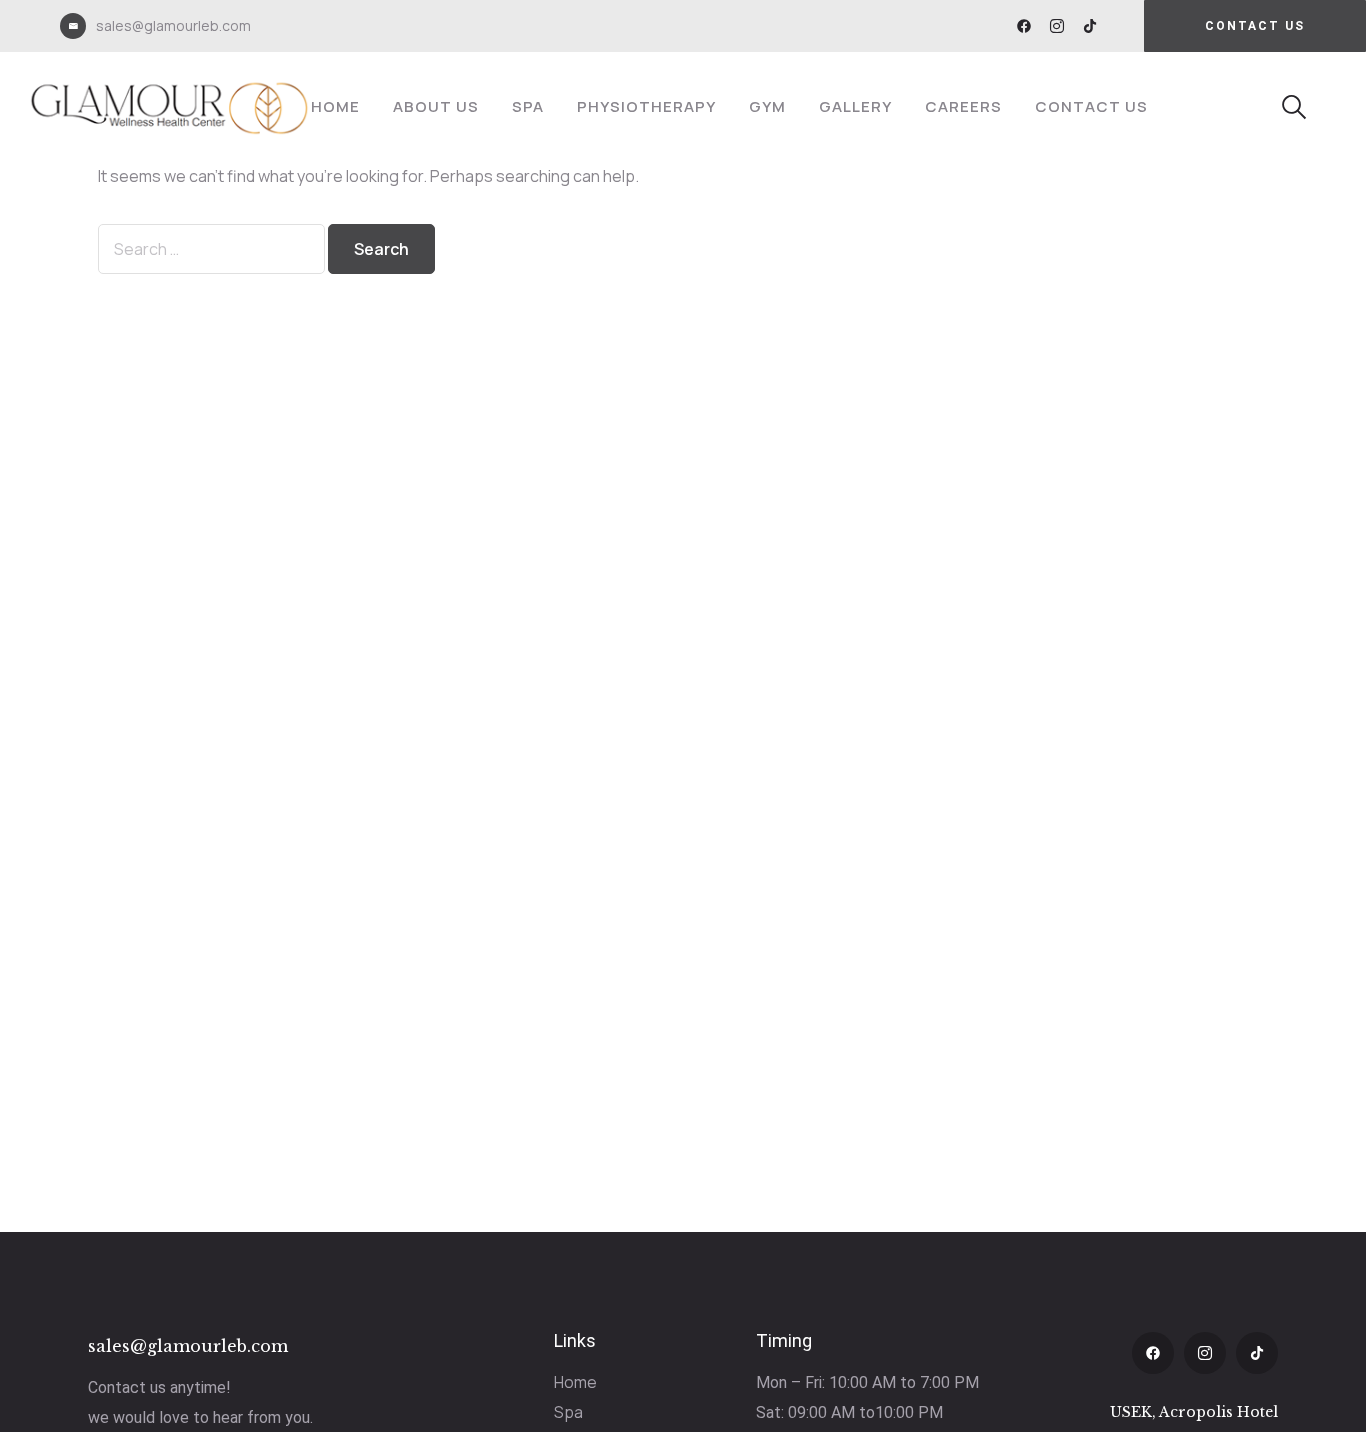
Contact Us (1091, 106)
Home (335, 106)
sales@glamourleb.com (173, 25)
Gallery (855, 106)
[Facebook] (1024, 26)
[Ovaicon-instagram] (1057, 26)
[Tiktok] (1090, 26)
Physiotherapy (646, 106)
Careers (963, 106)
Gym (767, 106)
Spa (528, 106)
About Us (436, 106)
